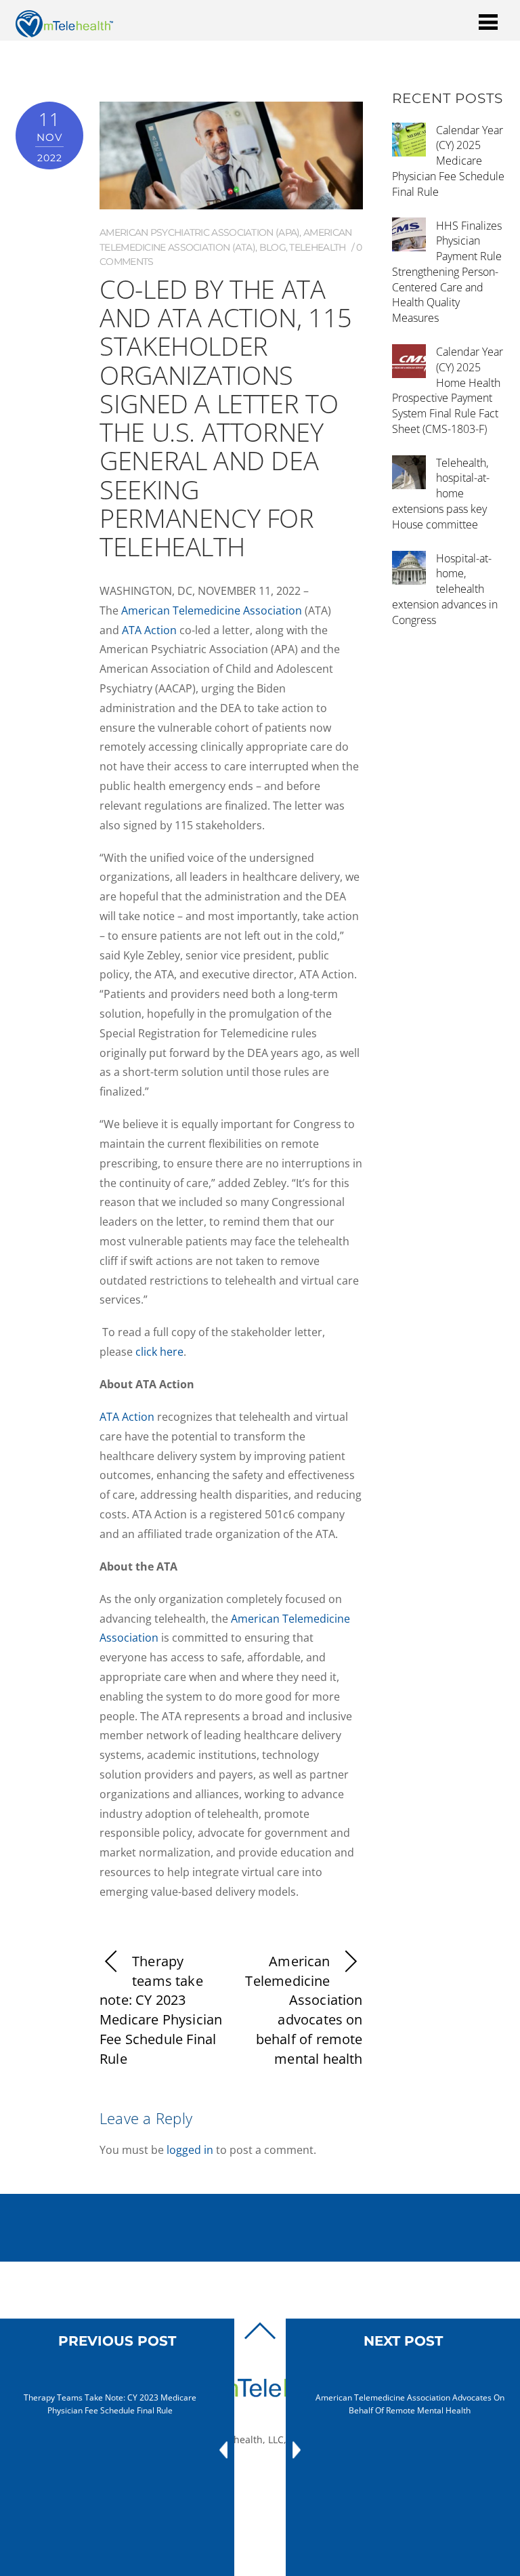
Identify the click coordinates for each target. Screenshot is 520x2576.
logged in (190, 2150)
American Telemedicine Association (212, 610)
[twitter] (265, 2485)
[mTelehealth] (64, 30)
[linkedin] (285, 2485)
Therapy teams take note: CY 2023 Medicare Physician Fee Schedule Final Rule (161, 2010)
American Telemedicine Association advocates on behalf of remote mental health (304, 2010)
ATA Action (149, 630)
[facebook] (244, 2485)
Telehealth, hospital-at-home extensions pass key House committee (441, 494)
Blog (273, 247)
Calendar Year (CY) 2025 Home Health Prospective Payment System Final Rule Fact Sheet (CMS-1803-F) (448, 390)
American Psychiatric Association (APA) (199, 232)
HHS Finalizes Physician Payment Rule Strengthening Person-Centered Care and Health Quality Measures (447, 272)
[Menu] (488, 21)
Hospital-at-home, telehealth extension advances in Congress (445, 589)
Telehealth (317, 247)
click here (159, 1352)
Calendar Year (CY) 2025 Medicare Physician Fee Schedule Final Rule (448, 161)
